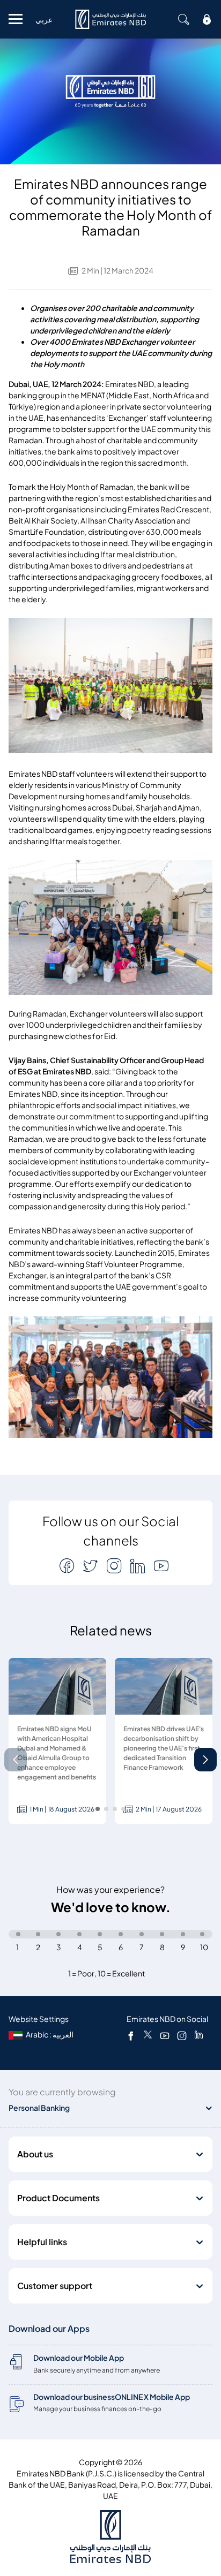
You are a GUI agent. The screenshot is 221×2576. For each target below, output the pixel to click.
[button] (205, 1760)
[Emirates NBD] (110, 19)
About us (35, 2154)
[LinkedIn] (199, 2035)
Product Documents (58, 2198)
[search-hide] (183, 19)
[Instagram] (182, 2035)
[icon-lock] (207, 19)
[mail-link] (68, 1566)
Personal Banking (39, 2108)
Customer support (55, 2286)
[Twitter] (148, 2035)
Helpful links (42, 2242)
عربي (44, 20)
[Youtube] (165, 2035)
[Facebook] (131, 2035)
